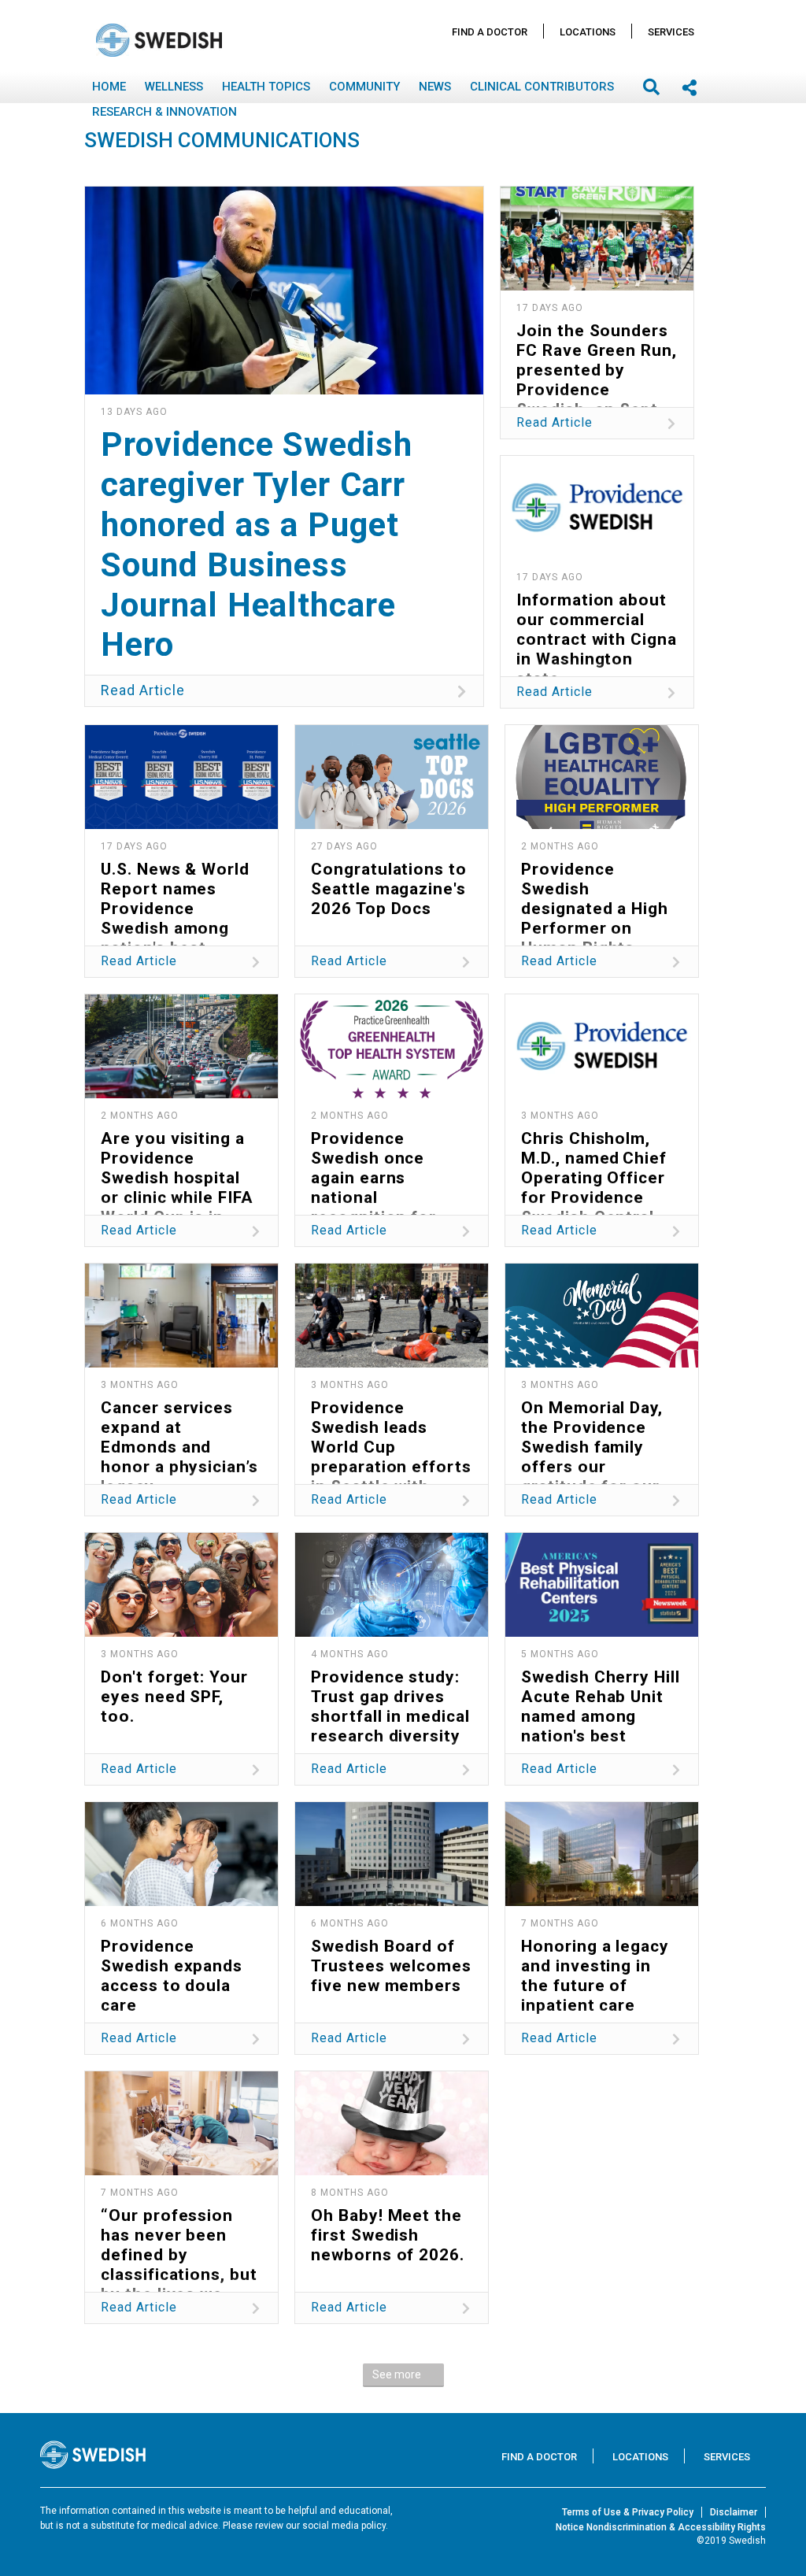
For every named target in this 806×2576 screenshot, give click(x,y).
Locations (588, 32)
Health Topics (266, 87)
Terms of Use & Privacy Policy (628, 2512)
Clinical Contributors (542, 87)
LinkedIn (395, 647)
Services (671, 32)
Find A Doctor (490, 32)
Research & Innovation (165, 112)
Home (109, 87)
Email (321, 647)
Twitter (247, 647)
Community (364, 87)
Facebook (174, 647)
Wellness (174, 87)
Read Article (143, 690)
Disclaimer (734, 2512)
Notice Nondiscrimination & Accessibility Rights (661, 2527)
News (435, 87)
